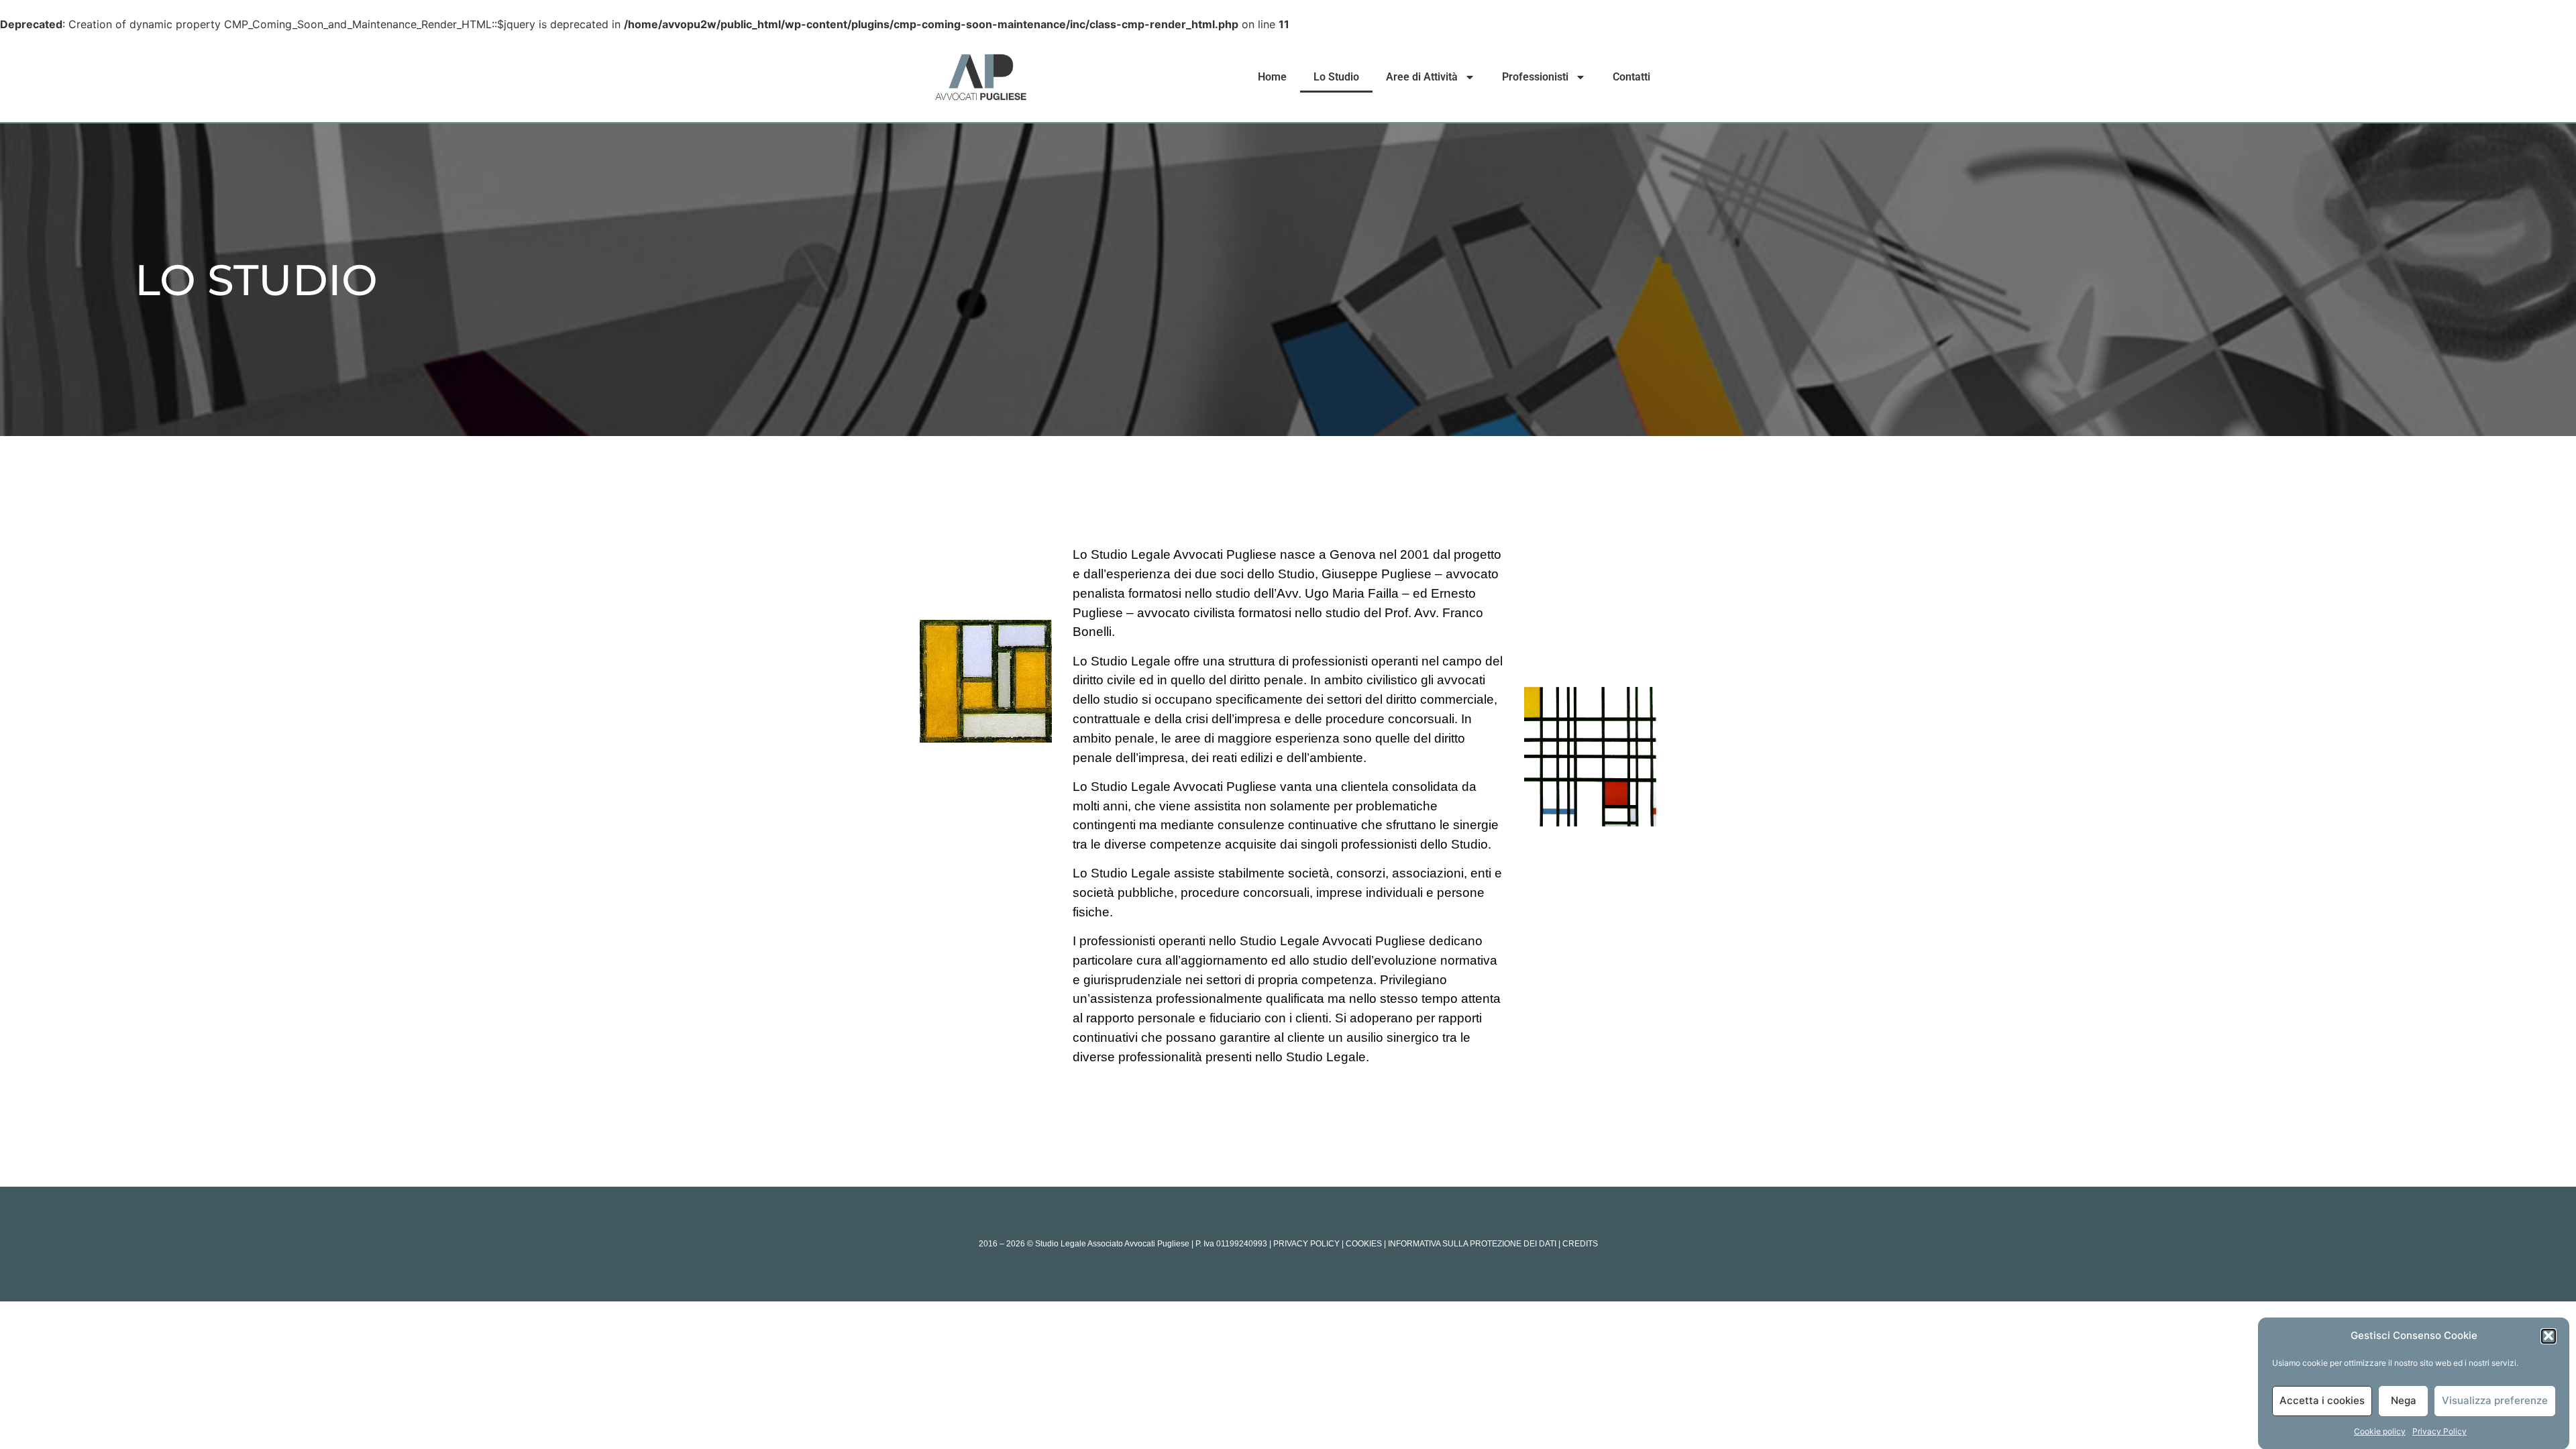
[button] (2548, 1336)
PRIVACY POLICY (1306, 1244)
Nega (2404, 1400)
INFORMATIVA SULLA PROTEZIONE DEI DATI (1472, 1244)
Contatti (1631, 77)
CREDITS (1580, 1244)
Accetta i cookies (2322, 1400)
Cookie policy (2380, 1431)
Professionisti (1535, 77)
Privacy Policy (2439, 1431)
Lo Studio (1336, 77)
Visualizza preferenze (2495, 1400)
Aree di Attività (1422, 77)
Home (1272, 77)
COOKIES (1364, 1244)
